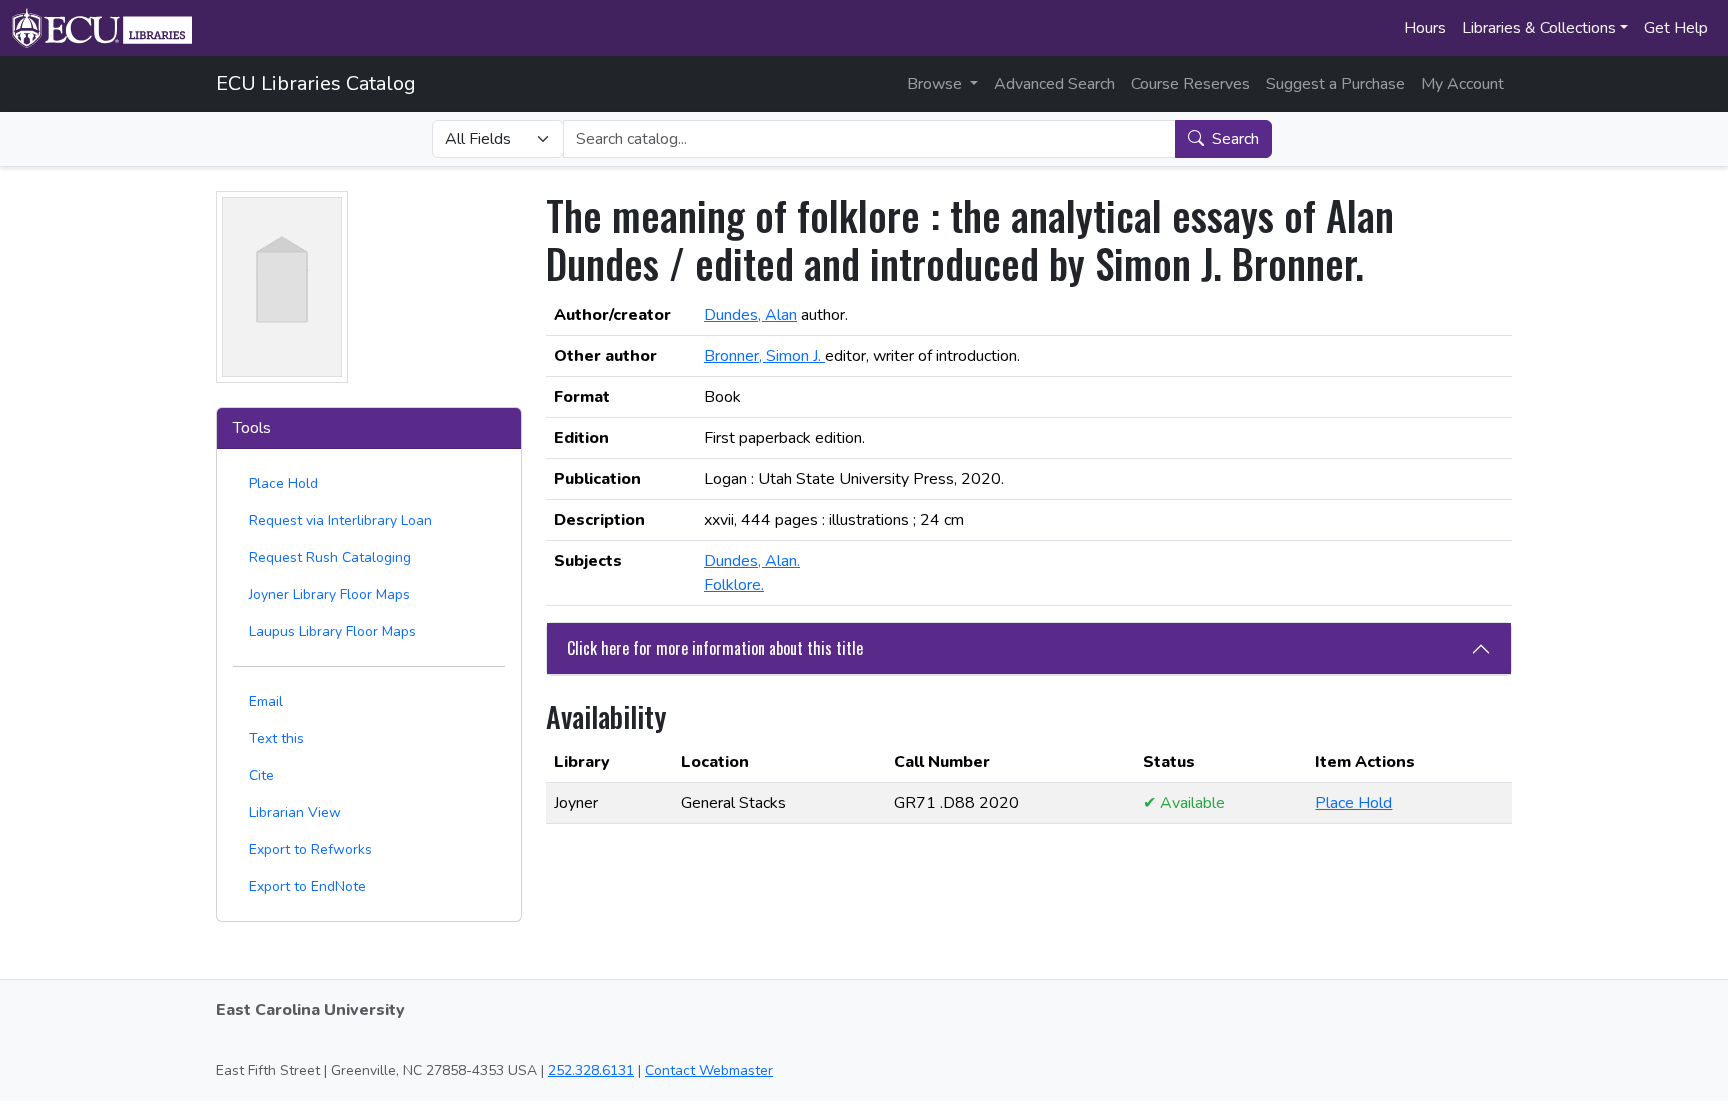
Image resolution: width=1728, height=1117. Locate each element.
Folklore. (734, 585)
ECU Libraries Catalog (316, 83)
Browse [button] (936, 84)
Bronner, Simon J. (764, 356)
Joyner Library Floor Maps (329, 594)
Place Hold (283, 483)
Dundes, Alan (750, 315)
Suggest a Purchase (1335, 84)
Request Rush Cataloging (330, 557)
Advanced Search (1054, 84)
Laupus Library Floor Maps (332, 631)
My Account (1462, 84)
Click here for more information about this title (715, 648)
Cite (261, 775)
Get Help (1676, 28)
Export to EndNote (307, 886)
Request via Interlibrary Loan (340, 520)
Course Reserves (1190, 84)
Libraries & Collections (1539, 28)
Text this (276, 738)
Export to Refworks (310, 849)
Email (266, 701)
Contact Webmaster (709, 1070)
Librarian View (295, 812)
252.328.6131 (591, 1070)
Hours (1425, 28)
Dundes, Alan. (752, 561)
